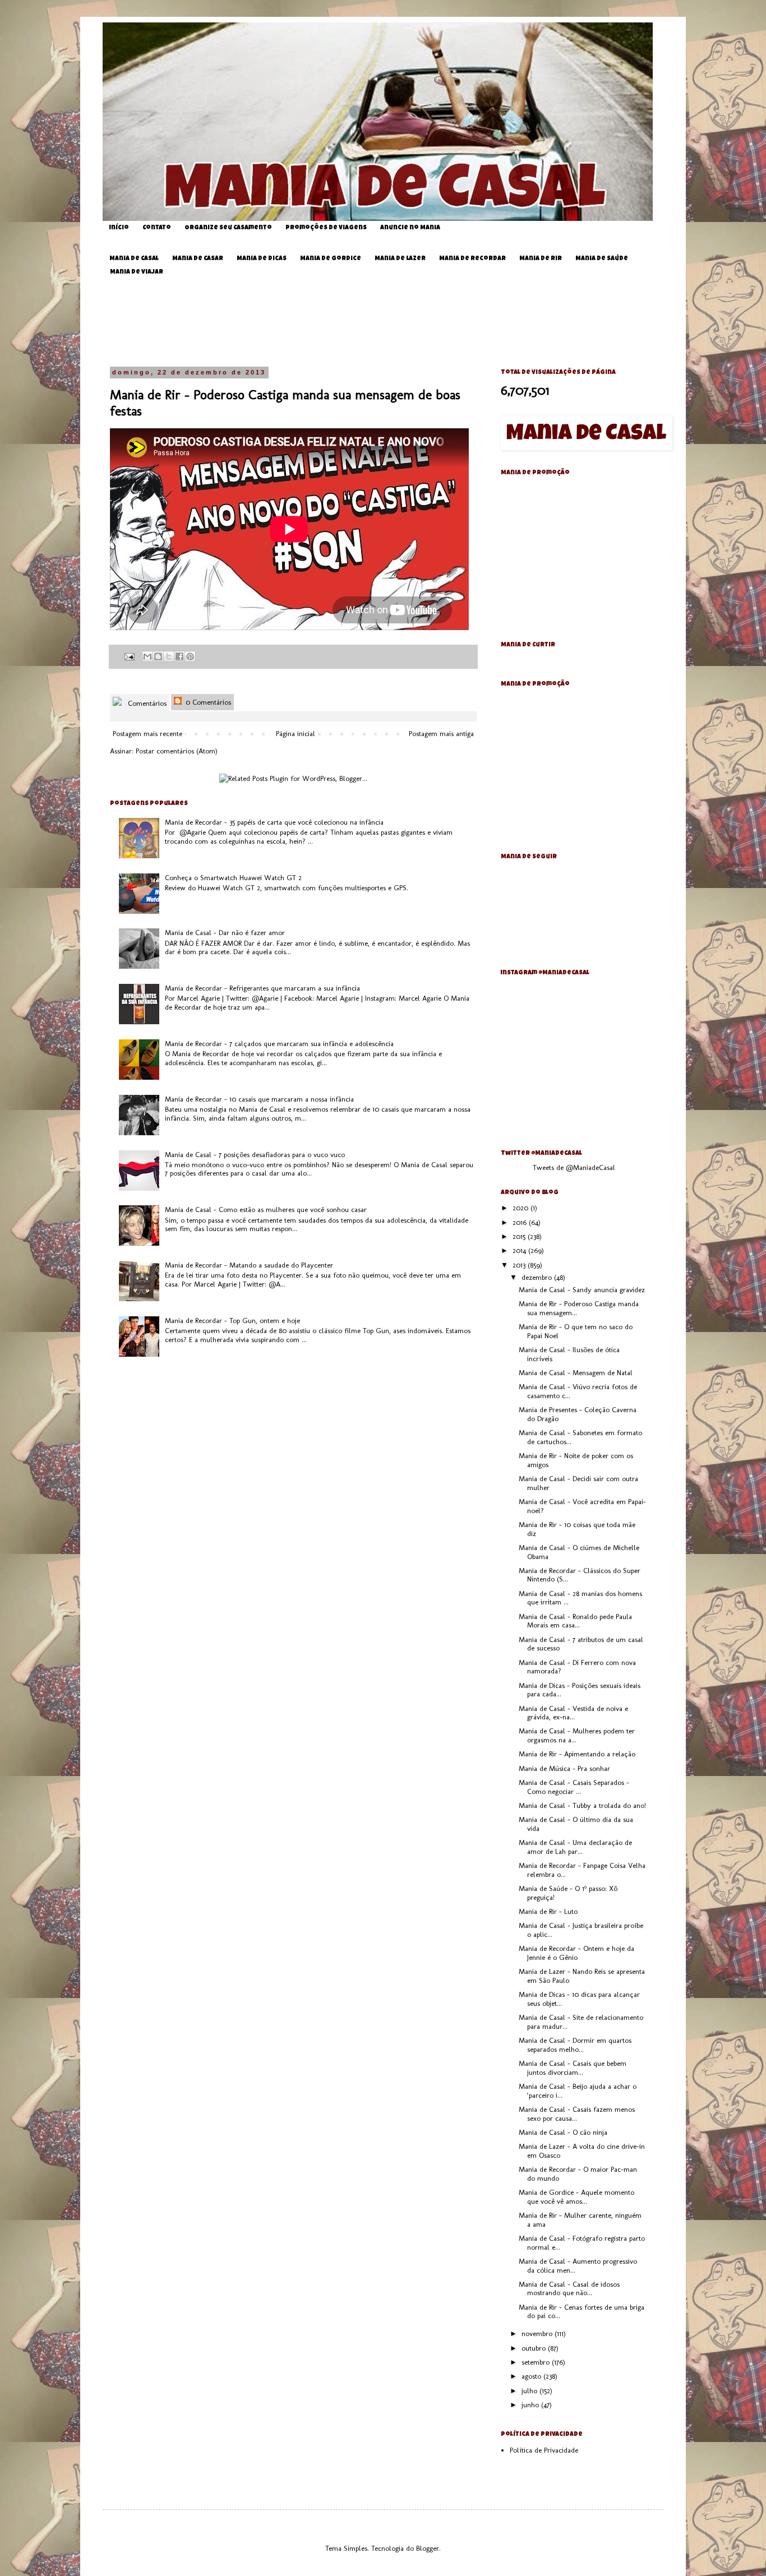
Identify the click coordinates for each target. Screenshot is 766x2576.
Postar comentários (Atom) (177, 751)
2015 (520, 1236)
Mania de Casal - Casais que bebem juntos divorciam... (573, 2068)
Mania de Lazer (400, 259)
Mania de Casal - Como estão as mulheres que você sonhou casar (266, 1210)
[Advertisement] (391, 322)
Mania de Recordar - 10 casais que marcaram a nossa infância (259, 1099)
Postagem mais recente (147, 734)
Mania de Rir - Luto (548, 1911)
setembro (537, 2362)
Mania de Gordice (331, 259)
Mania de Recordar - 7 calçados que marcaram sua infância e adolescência (279, 1044)
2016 (521, 1222)
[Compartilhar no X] (169, 656)
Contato (157, 228)
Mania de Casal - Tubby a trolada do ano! (582, 1805)
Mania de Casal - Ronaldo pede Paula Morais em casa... (575, 1621)
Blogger (428, 2548)
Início (119, 228)
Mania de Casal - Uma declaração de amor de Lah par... (575, 1847)
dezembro (538, 1277)
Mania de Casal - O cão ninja (563, 2132)
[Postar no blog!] (158, 656)
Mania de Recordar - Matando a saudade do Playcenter (249, 1265)
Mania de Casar (198, 259)
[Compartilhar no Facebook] (179, 656)
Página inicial (296, 734)
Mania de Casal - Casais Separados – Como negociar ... (574, 1787)
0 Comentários (207, 702)
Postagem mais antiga (441, 734)
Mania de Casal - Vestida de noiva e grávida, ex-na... (573, 1713)
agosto (532, 2376)
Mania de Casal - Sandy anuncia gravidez (582, 1290)
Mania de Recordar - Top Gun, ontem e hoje (232, 1321)
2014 (520, 1250)
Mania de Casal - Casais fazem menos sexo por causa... (577, 2114)
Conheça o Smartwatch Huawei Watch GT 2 (233, 878)
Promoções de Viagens (326, 228)
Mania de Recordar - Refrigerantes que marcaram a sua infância (262, 988)
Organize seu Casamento (228, 228)
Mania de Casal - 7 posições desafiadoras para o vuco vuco (255, 1155)
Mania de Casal (134, 259)
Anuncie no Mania (410, 228)
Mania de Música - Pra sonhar (564, 1768)
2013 (520, 1265)
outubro (535, 2348)
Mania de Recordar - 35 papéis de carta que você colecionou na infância (274, 822)
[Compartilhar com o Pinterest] (190, 656)
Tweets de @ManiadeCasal (574, 1167)
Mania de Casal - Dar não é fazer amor (225, 933)
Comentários (146, 703)
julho (530, 2391)
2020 (522, 1208)
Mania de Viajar (137, 272)
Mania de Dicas (262, 259)
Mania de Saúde (602, 259)
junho (531, 2405)
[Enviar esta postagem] (129, 656)
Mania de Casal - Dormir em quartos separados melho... (575, 2045)
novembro (538, 2334)
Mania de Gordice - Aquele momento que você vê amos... (576, 2197)
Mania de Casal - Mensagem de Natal (576, 1373)
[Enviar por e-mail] (147, 656)
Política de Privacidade (544, 2450)
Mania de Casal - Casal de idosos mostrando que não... (569, 2289)
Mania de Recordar (472, 259)
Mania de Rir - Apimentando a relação (577, 1754)
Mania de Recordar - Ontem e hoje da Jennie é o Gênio (576, 1953)
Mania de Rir (541, 259)
